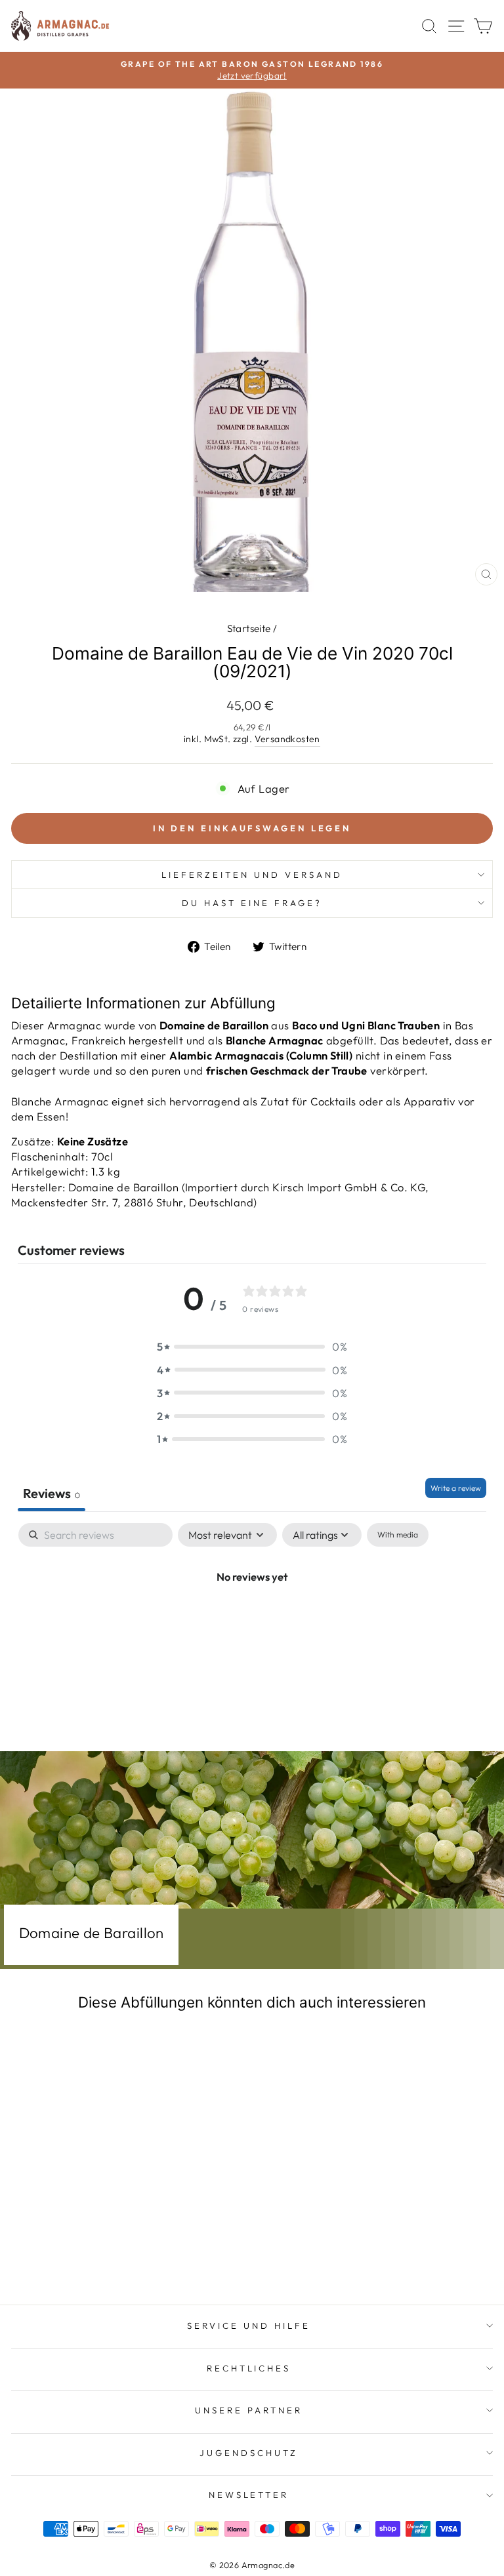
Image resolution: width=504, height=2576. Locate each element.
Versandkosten (287, 739)
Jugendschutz (249, 2453)
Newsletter (249, 2495)
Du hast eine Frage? (252, 903)
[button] (252, 1346)
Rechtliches (249, 2368)
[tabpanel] (252, 1620)
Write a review (456, 1488)
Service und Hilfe (249, 2326)
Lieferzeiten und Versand (252, 875)
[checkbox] (398, 1535)
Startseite (249, 628)
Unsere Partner (249, 2410)
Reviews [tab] (52, 1493)
